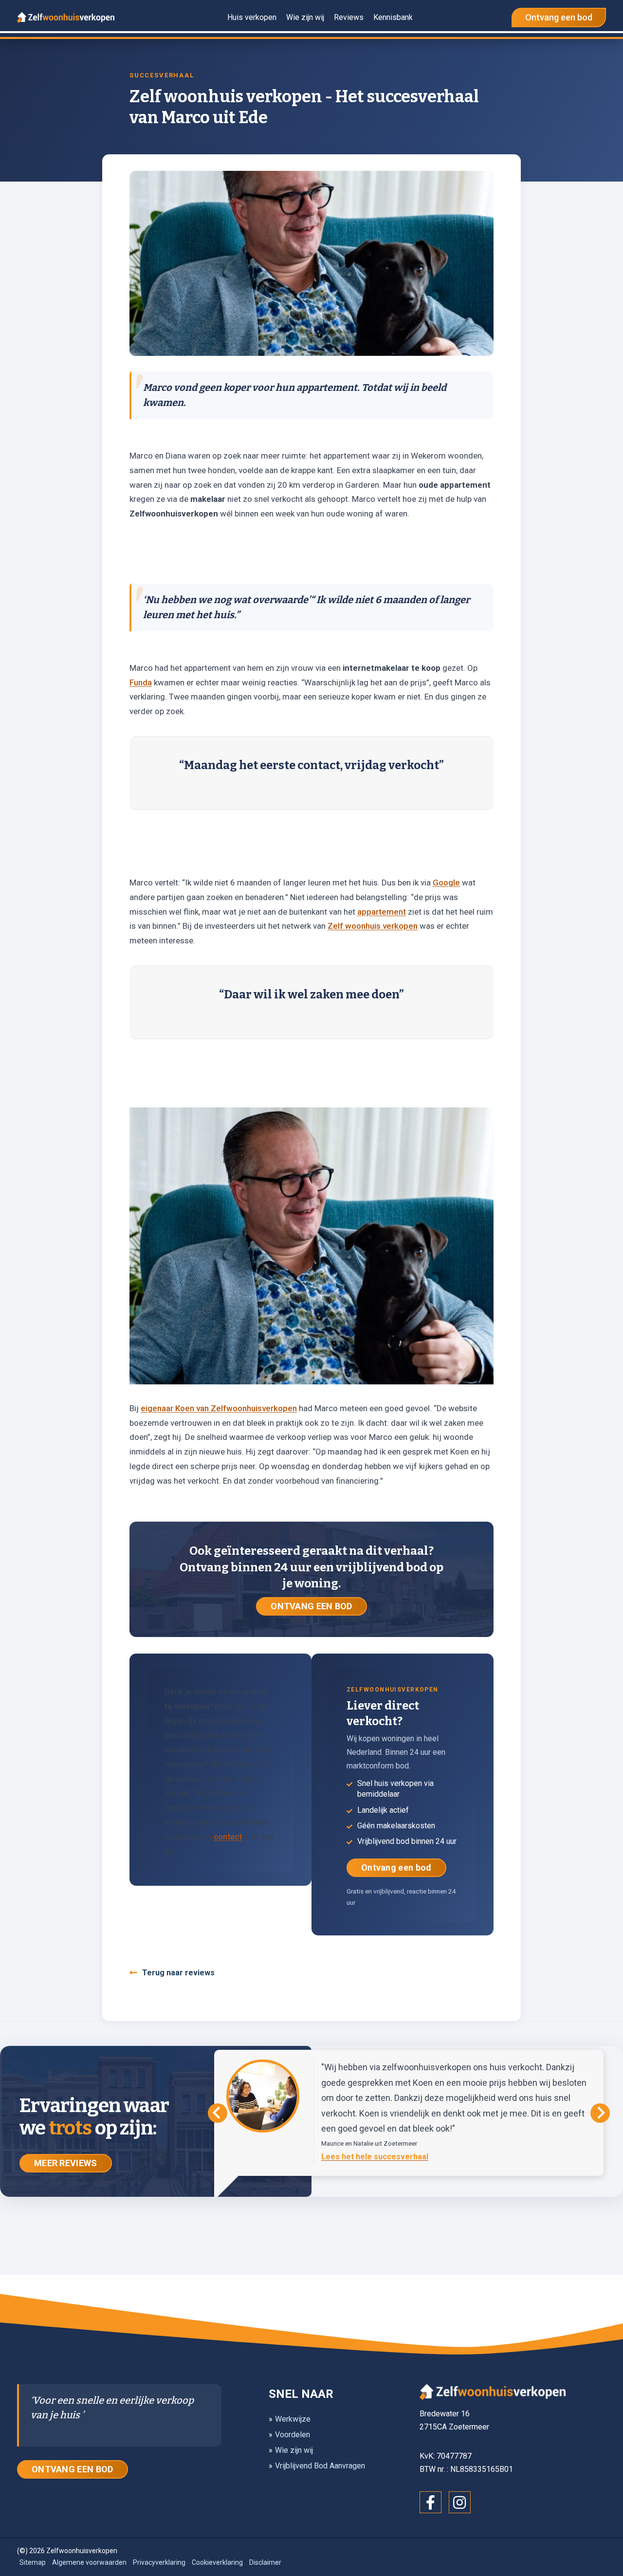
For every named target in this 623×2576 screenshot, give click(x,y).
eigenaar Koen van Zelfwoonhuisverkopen (219, 1408)
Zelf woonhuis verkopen (373, 926)
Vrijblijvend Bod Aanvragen (320, 2466)
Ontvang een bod (396, 1868)
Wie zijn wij (294, 2450)
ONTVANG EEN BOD (311, 1606)
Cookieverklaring (217, 2562)
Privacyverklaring (159, 2562)
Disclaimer (265, 2562)
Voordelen (293, 2435)
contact (228, 1837)
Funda (141, 682)
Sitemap (33, 2562)
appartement (382, 912)
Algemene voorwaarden (89, 2562)
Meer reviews (66, 2163)
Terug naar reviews (178, 1973)
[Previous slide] (218, 2113)
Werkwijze (293, 2419)
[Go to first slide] (600, 2113)
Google (446, 883)
